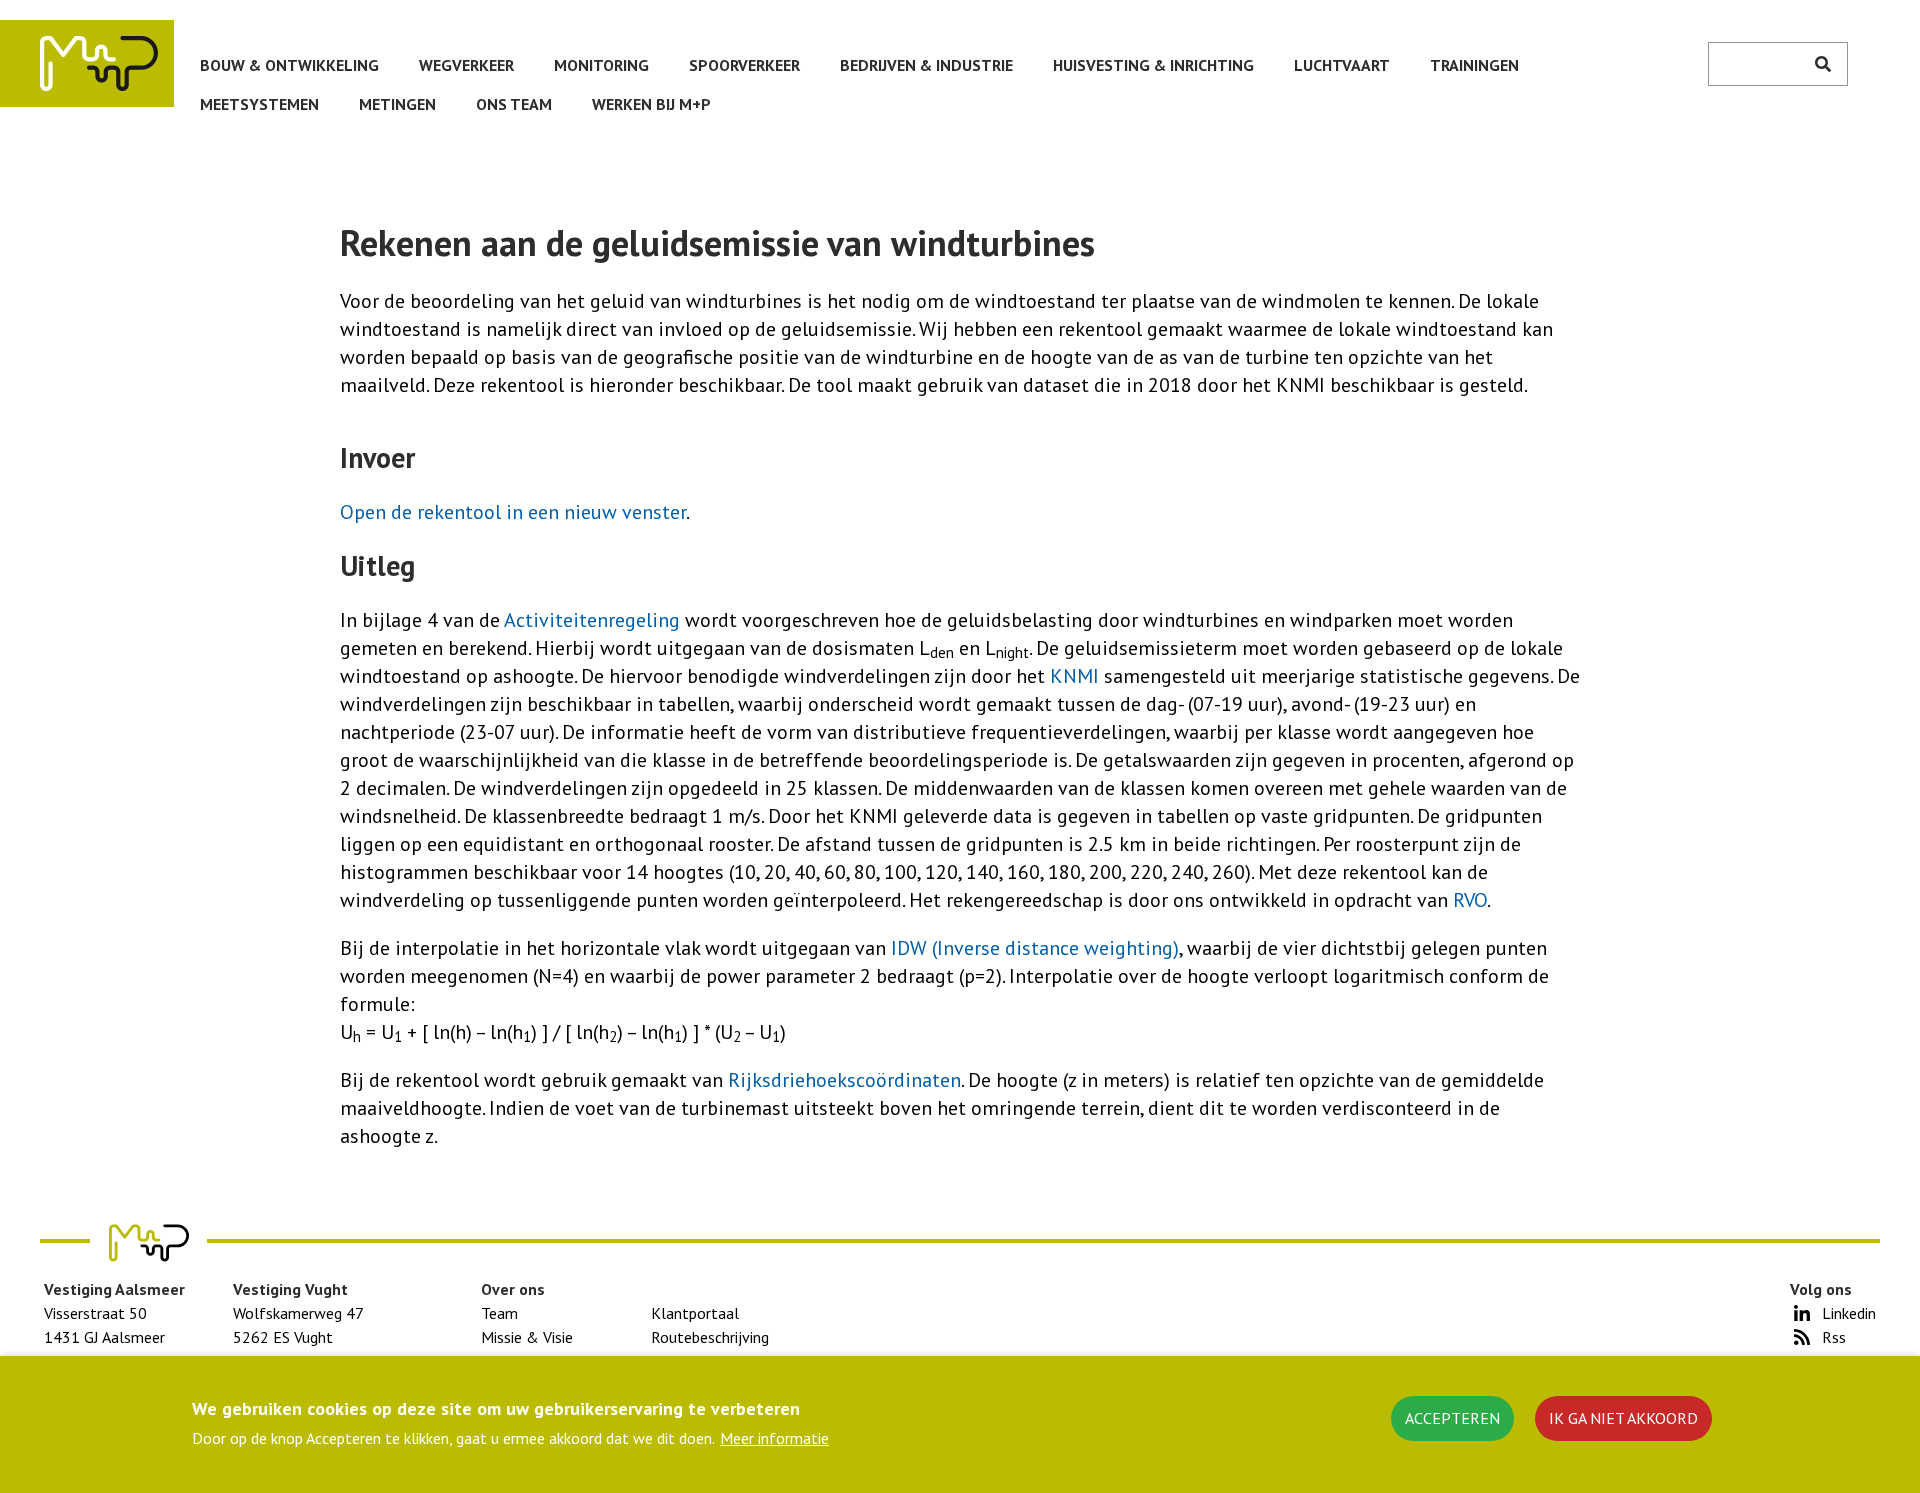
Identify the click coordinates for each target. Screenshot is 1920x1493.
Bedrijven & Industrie (926, 65)
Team (499, 1313)
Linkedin (1849, 1313)
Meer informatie (774, 1438)
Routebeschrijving (710, 1337)
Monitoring (601, 65)
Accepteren (1452, 1418)
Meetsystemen (259, 104)
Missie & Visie (527, 1337)
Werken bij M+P (651, 104)
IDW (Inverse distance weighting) (1035, 948)
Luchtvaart (1342, 65)
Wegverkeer (466, 65)
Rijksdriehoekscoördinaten (844, 1080)
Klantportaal (695, 1313)
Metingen (397, 104)
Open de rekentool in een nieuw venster (513, 512)
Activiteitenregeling (594, 620)
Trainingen (1474, 65)
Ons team (514, 104)
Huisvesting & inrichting (1153, 65)
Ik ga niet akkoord (1623, 1418)
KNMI (1077, 676)
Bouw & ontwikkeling (289, 65)
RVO (1470, 900)
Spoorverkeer (744, 65)
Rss (1834, 1337)
